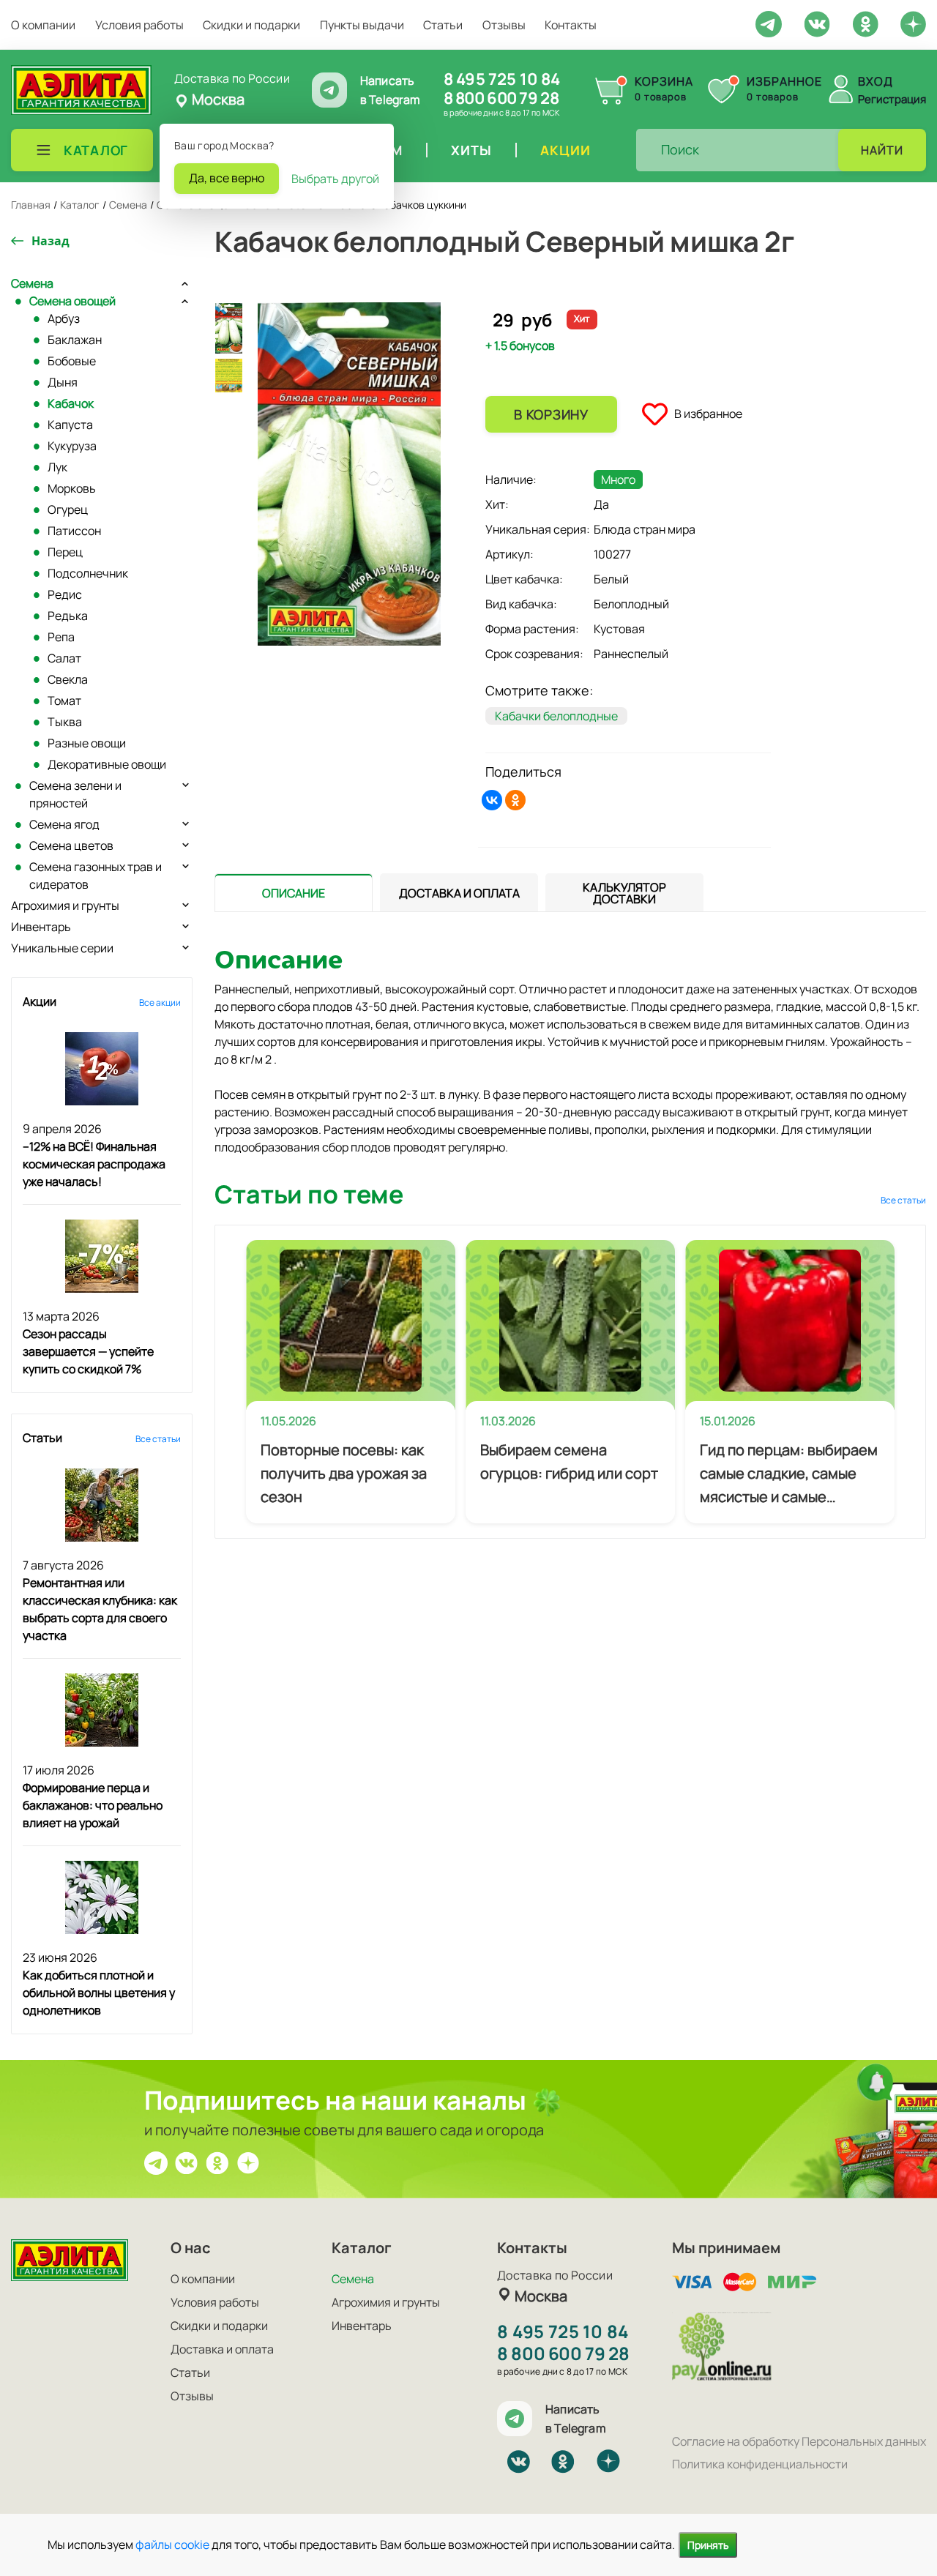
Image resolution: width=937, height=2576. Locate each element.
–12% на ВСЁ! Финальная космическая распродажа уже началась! (94, 1164)
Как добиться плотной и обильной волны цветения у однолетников (99, 1993)
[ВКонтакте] (492, 800)
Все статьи (158, 1439)
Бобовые (72, 361)
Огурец (68, 509)
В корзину (551, 414)
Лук (57, 467)
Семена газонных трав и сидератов (96, 876)
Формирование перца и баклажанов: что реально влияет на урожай (93, 1805)
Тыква (65, 722)
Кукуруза (72, 446)
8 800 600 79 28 (501, 98)
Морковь (72, 488)
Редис (65, 594)
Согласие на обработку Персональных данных (799, 2441)
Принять (708, 2545)
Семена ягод (64, 824)
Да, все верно (227, 178)
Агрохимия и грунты (65, 906)
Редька (68, 616)
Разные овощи (87, 743)
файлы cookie (172, 2545)
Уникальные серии (62, 948)
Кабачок (71, 403)
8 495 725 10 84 (502, 79)
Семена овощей (72, 301)
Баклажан (75, 340)
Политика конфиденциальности (760, 2464)
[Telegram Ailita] (769, 23)
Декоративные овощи (107, 764)
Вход (876, 81)
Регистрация (892, 99)
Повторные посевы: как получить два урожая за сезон (344, 1473)
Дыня (63, 382)
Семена (32, 283)
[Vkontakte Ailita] (817, 23)
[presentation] (294, 892)
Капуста (70, 425)
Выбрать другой (335, 179)
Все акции (160, 1003)
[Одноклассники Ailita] (217, 2162)
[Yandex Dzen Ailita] (913, 23)
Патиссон (74, 531)
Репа (61, 637)
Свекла (68, 679)
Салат (64, 658)
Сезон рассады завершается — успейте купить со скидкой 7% (88, 1351)
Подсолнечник (88, 573)
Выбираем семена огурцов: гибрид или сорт (569, 1461)
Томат (64, 701)
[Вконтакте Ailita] (187, 2162)
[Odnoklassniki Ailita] (865, 23)
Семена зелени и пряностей (75, 794)
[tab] (294, 893)
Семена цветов (71, 845)
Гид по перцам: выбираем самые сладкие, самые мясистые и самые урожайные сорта (789, 1474)
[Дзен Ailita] (248, 2162)
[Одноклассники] (515, 800)
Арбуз (64, 318)
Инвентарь (41, 927)
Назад (51, 241)
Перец (65, 552)
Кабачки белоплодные (556, 716)
